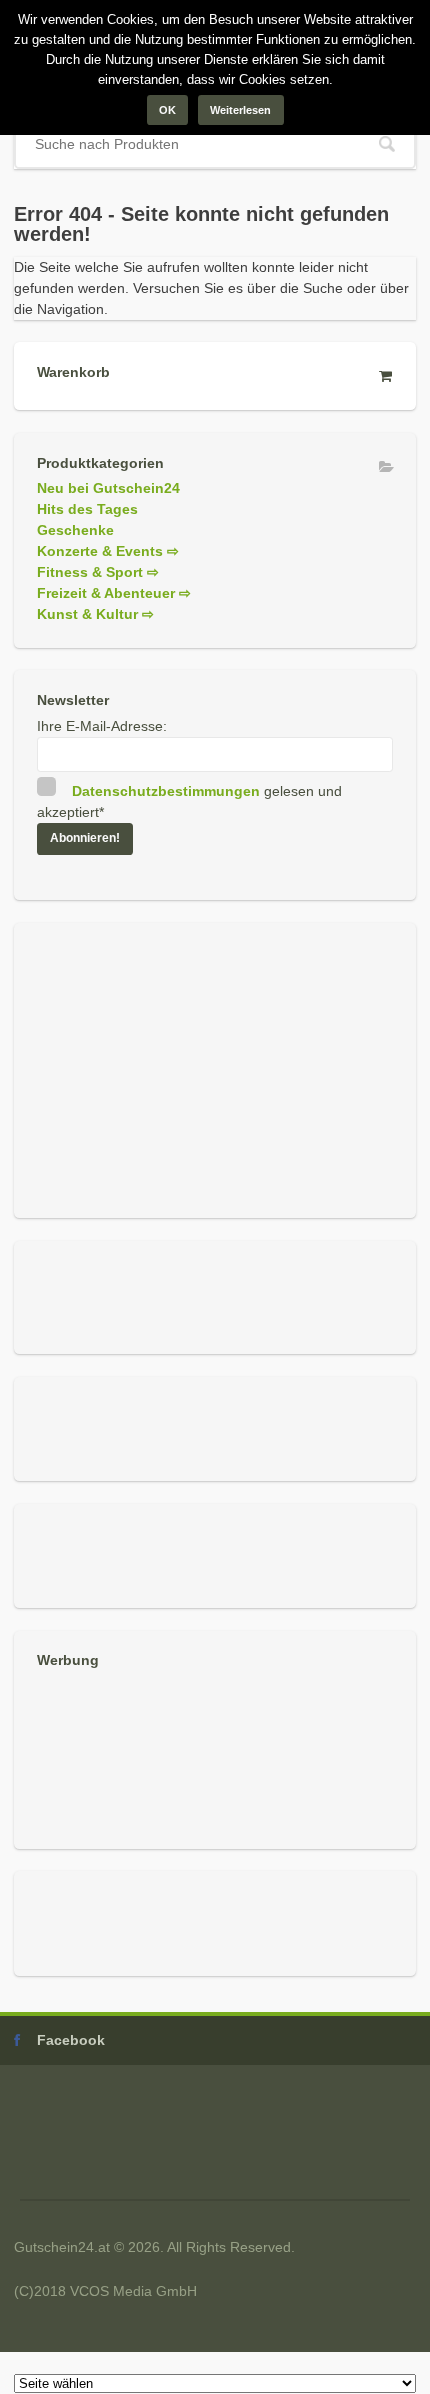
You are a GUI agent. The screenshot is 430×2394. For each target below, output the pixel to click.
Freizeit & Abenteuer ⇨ (114, 593)
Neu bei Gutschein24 (108, 488)
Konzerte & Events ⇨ (108, 551)
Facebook (71, 2040)
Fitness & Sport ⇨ (98, 572)
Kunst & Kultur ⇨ (95, 614)
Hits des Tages (87, 509)
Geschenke (75, 530)
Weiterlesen (240, 110)
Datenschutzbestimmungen (166, 791)
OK (167, 110)
